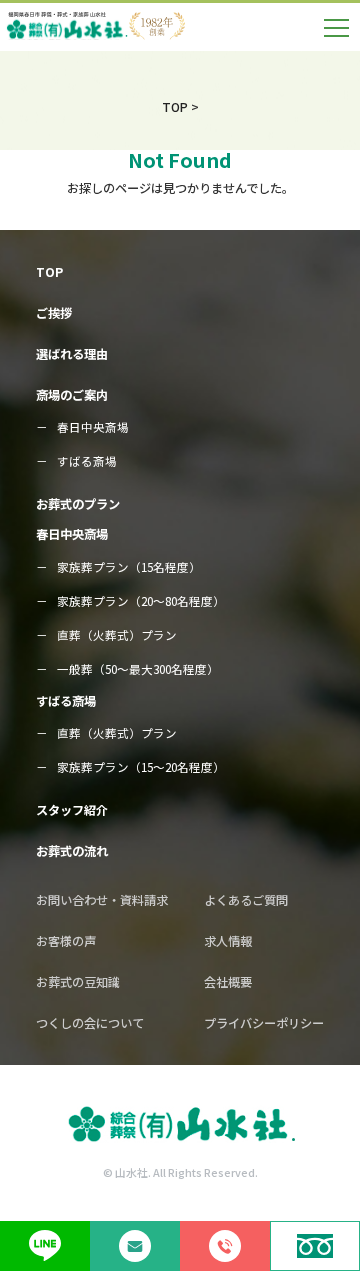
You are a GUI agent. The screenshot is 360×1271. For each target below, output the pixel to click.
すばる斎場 (87, 461)
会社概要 (228, 982)
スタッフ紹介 (72, 810)
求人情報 (228, 941)
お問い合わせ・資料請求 (102, 900)
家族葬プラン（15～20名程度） (141, 767)
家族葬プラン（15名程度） (129, 567)
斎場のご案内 (72, 395)
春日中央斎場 (93, 427)
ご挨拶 (54, 313)
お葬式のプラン (78, 504)
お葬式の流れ (72, 851)
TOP (49, 272)
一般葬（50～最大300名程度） (138, 669)
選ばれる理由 (72, 354)
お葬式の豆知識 (78, 982)
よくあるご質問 (246, 900)
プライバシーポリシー (264, 1023)
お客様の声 (66, 941)
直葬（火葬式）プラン (117, 635)
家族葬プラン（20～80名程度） (141, 601)
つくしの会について (90, 1023)
